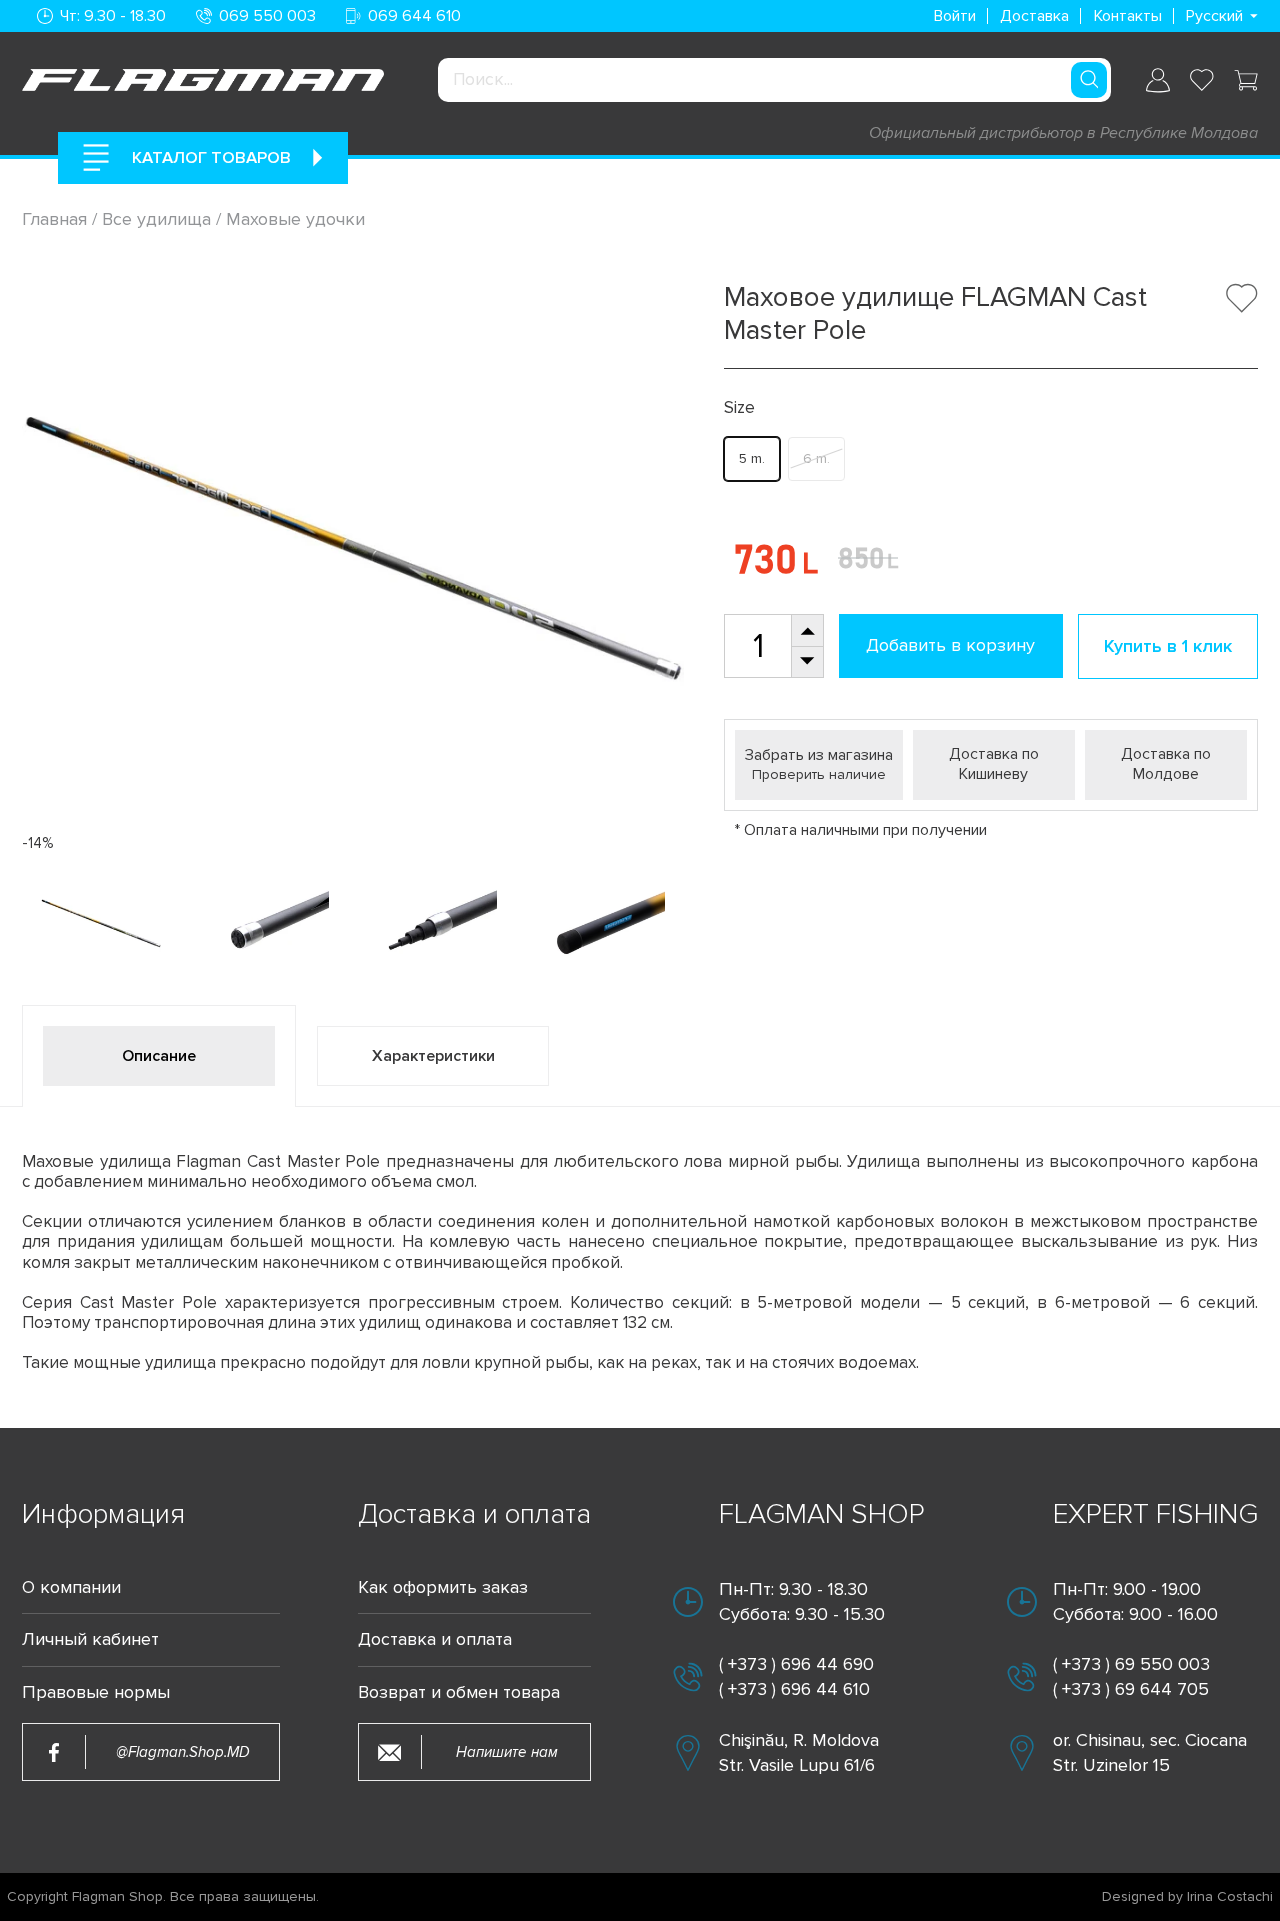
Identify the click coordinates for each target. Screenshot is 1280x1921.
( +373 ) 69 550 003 (1131, 1664)
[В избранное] (1242, 298)
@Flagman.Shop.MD (183, 1752)
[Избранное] (1202, 80)
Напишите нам (507, 1752)
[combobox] (774, 80)
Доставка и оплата (435, 1639)
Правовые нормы (96, 1692)
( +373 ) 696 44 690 (796, 1664)
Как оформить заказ (443, 1587)
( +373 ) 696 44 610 (794, 1689)
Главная (57, 219)
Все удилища (156, 219)
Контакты (1128, 16)
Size (739, 408)
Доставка (1034, 16)
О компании (71, 1587)
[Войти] (1158, 80)
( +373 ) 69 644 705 (1131, 1689)
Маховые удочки (295, 219)
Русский (1214, 16)
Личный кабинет (90, 1639)
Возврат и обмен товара (459, 1692)
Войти (955, 16)
